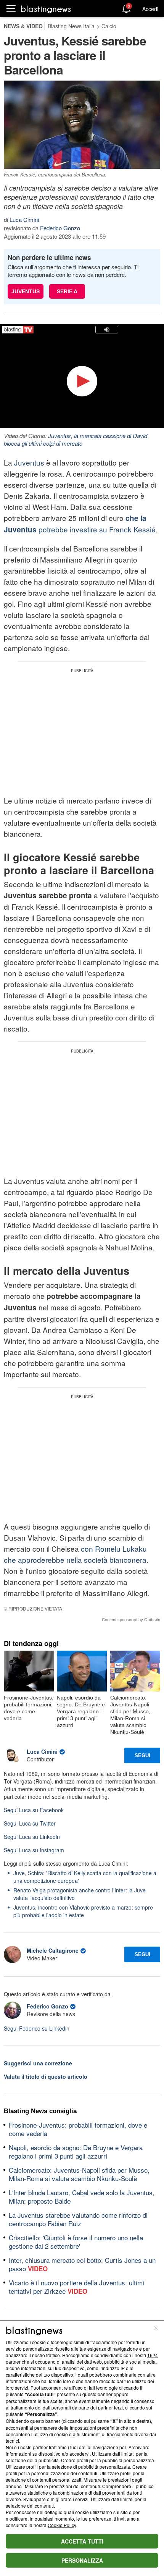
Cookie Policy (62, 2525)
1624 (153, 2355)
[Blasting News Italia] (46, 9)
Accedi (150, 9)
